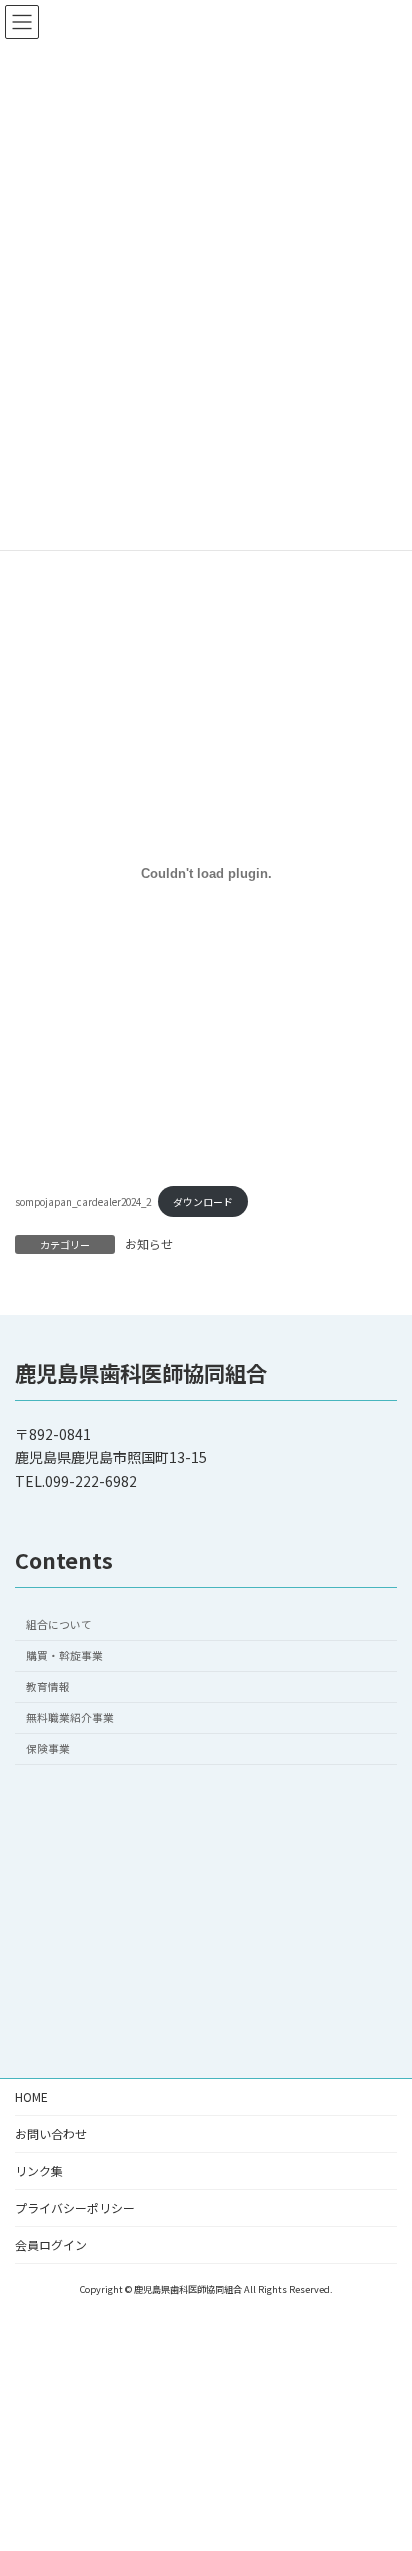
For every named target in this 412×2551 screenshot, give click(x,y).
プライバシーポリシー (75, 2207)
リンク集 (39, 2170)
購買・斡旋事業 (64, 1655)
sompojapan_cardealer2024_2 (83, 1202)
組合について (59, 1624)
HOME (31, 2096)
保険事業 (48, 1748)
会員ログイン (51, 2244)
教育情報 (48, 1686)
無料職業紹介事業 (70, 1717)
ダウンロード (203, 1202)
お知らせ (149, 1243)
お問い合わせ (51, 2133)
